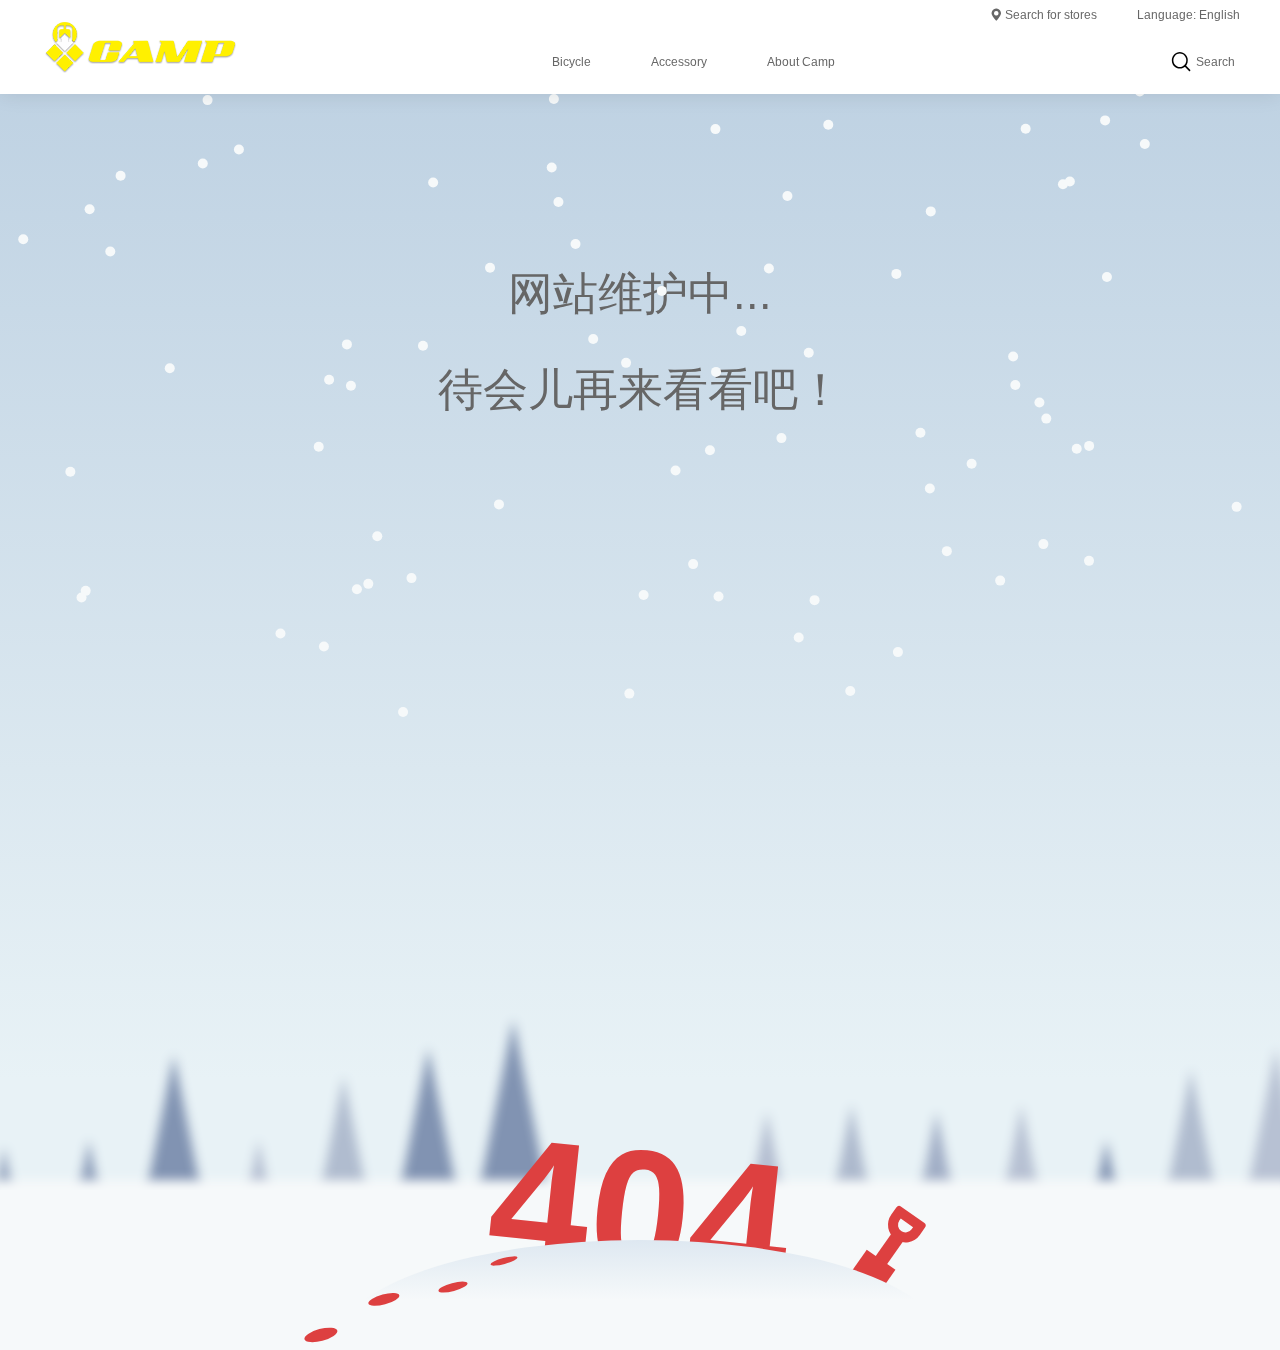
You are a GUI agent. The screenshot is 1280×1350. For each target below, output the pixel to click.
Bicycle (571, 62)
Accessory (679, 62)
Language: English (1188, 15)
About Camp (801, 62)
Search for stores (1051, 15)
